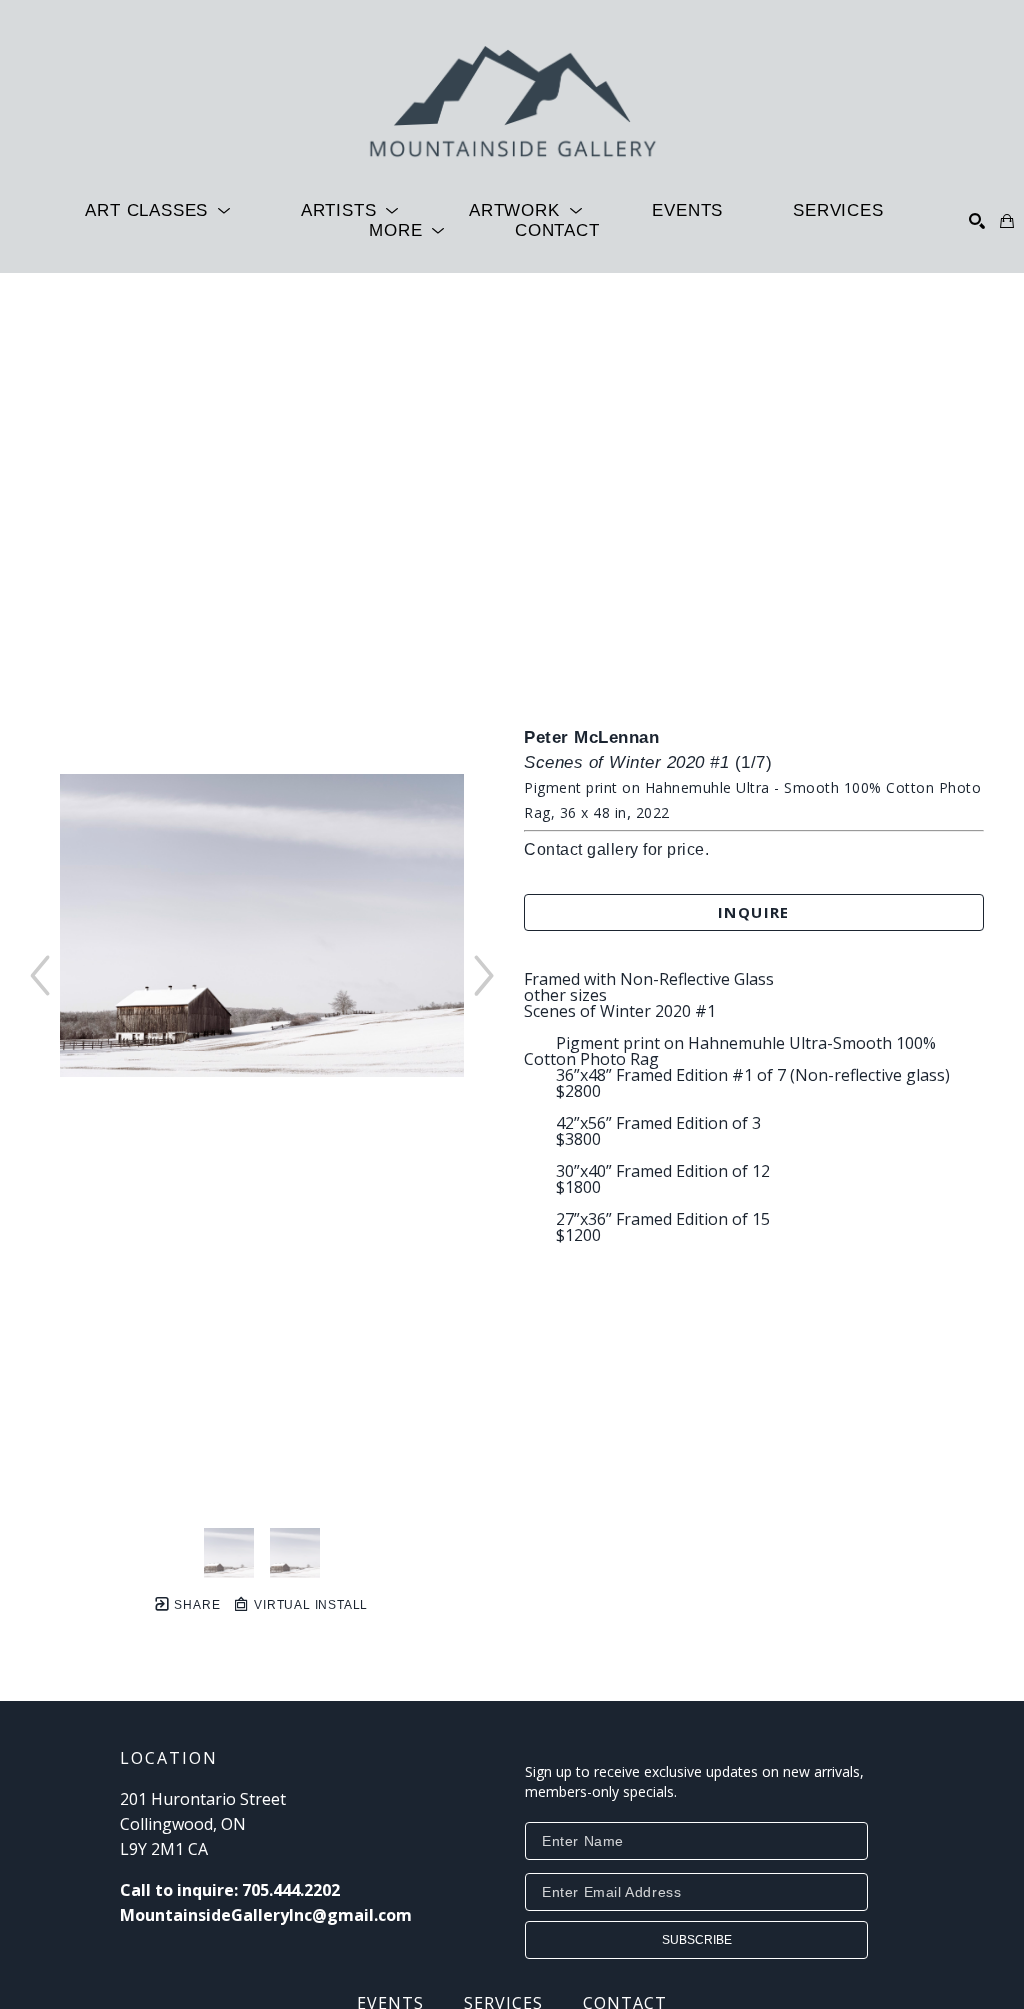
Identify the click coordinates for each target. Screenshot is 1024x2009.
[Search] (977, 221)
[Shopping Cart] (1007, 221)
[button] (157, 211)
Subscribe (697, 1940)
